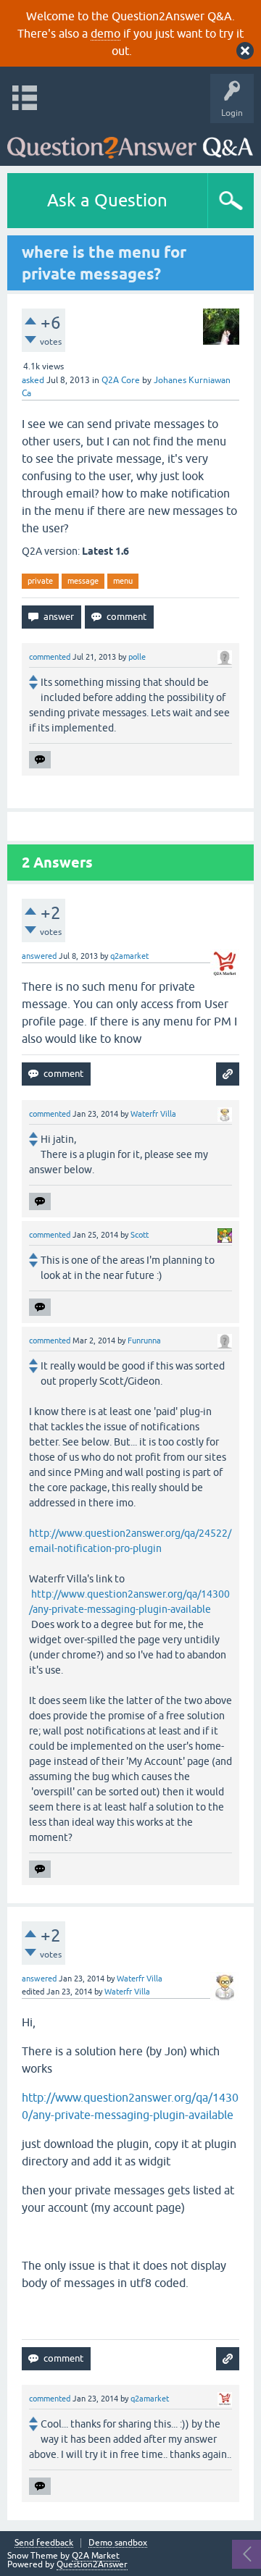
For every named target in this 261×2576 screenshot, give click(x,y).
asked (33, 380)
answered (39, 956)
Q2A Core (121, 380)
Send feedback (44, 2543)
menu (123, 581)
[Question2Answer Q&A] (130, 141)
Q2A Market (96, 2556)
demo (105, 33)
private (40, 581)
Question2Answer (92, 2564)
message (83, 581)
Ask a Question (107, 200)
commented (50, 657)
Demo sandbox (118, 2543)
